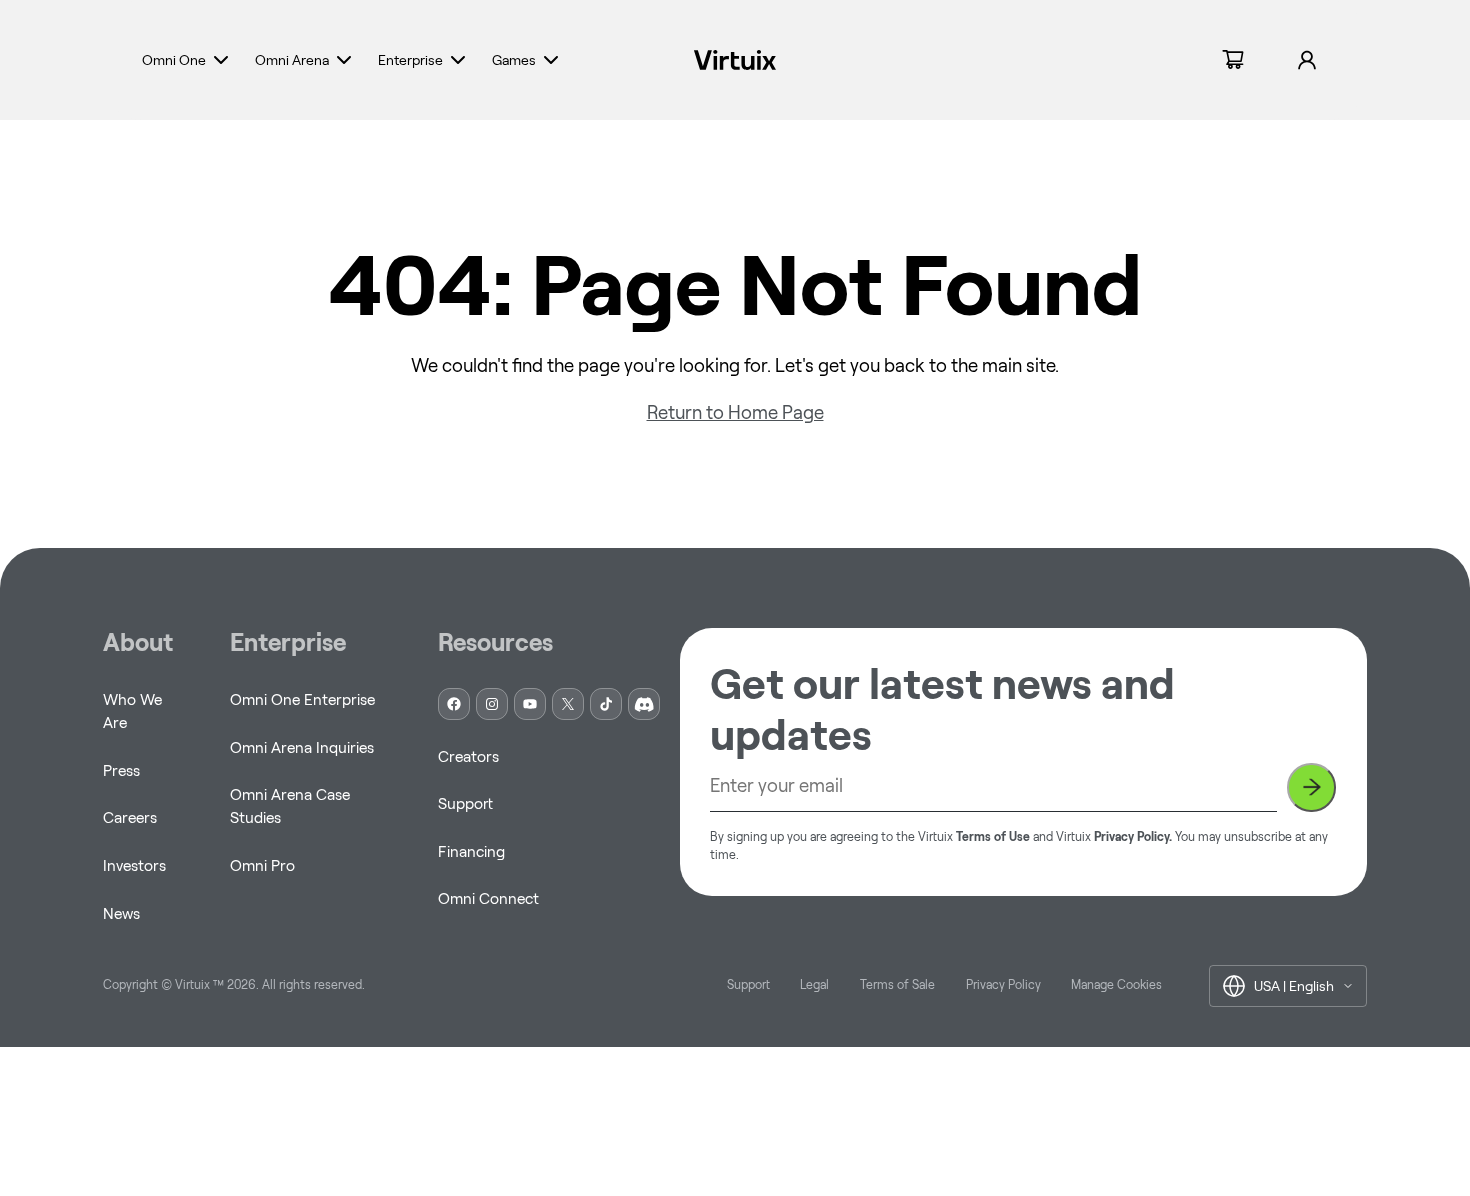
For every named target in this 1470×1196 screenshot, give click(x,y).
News (121, 913)
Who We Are (132, 711)
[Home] (735, 60)
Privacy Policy (1003, 985)
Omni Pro (262, 865)
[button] (187, 60)
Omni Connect (488, 898)
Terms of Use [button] (993, 837)
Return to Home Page (735, 413)
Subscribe (1311, 787)
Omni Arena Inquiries (302, 747)
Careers (130, 817)
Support (465, 803)
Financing (471, 851)
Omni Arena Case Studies (290, 806)
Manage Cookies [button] (1116, 985)
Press (121, 770)
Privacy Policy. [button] (1133, 837)
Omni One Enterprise (302, 699)
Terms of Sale (897, 985)
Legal (814, 985)
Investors (134, 865)
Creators (468, 756)
